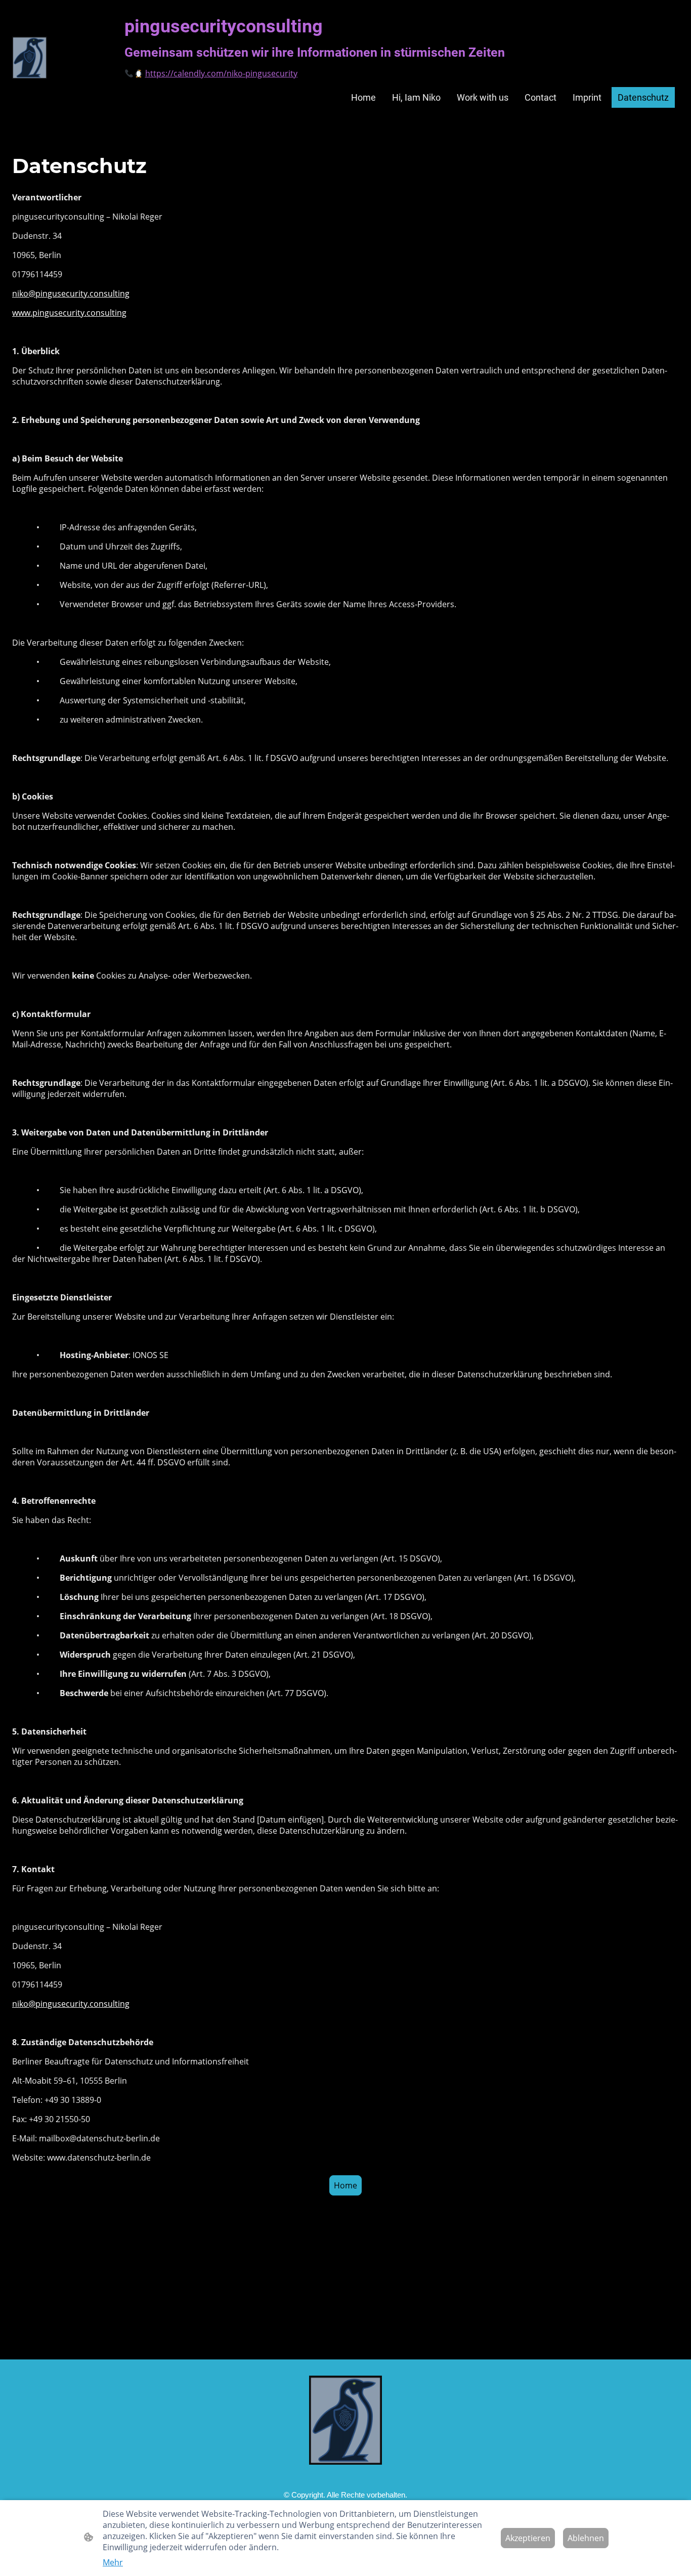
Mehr (113, 2562)
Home (345, 2185)
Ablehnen (586, 2538)
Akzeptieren (528, 2538)
